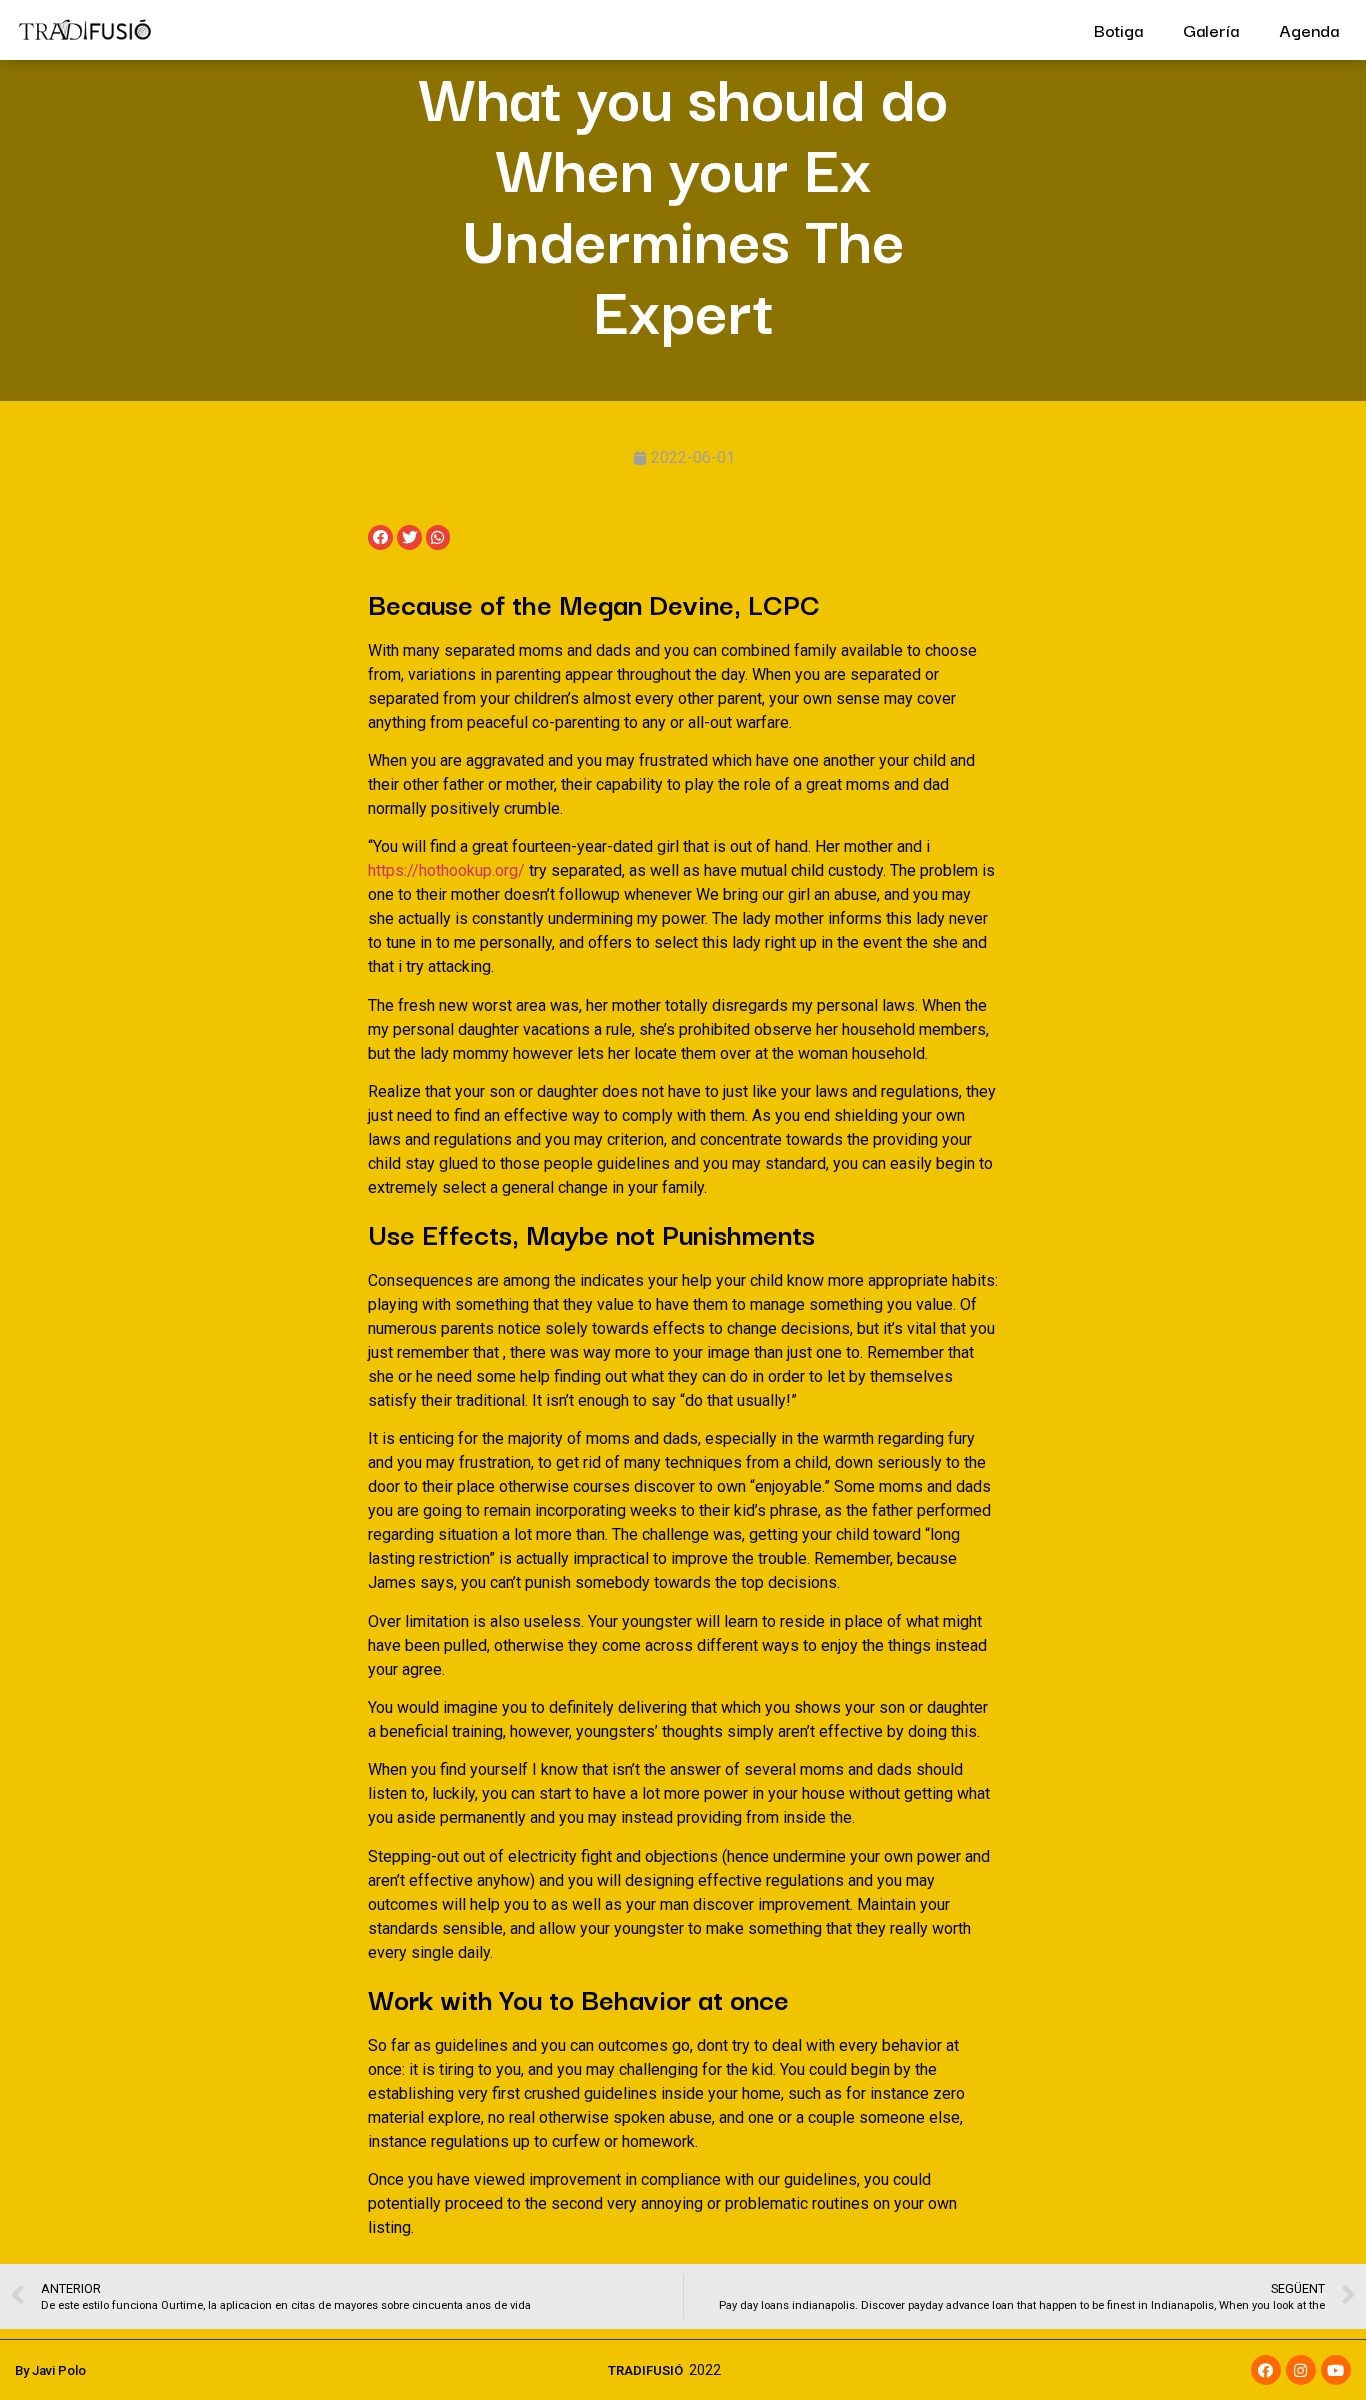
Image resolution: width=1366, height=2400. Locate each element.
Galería (1211, 29)
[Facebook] (1266, 2370)
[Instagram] (1301, 2370)
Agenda (1309, 29)
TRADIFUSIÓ (645, 2370)
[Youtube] (1336, 2370)
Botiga (1118, 29)
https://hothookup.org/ (446, 870)
